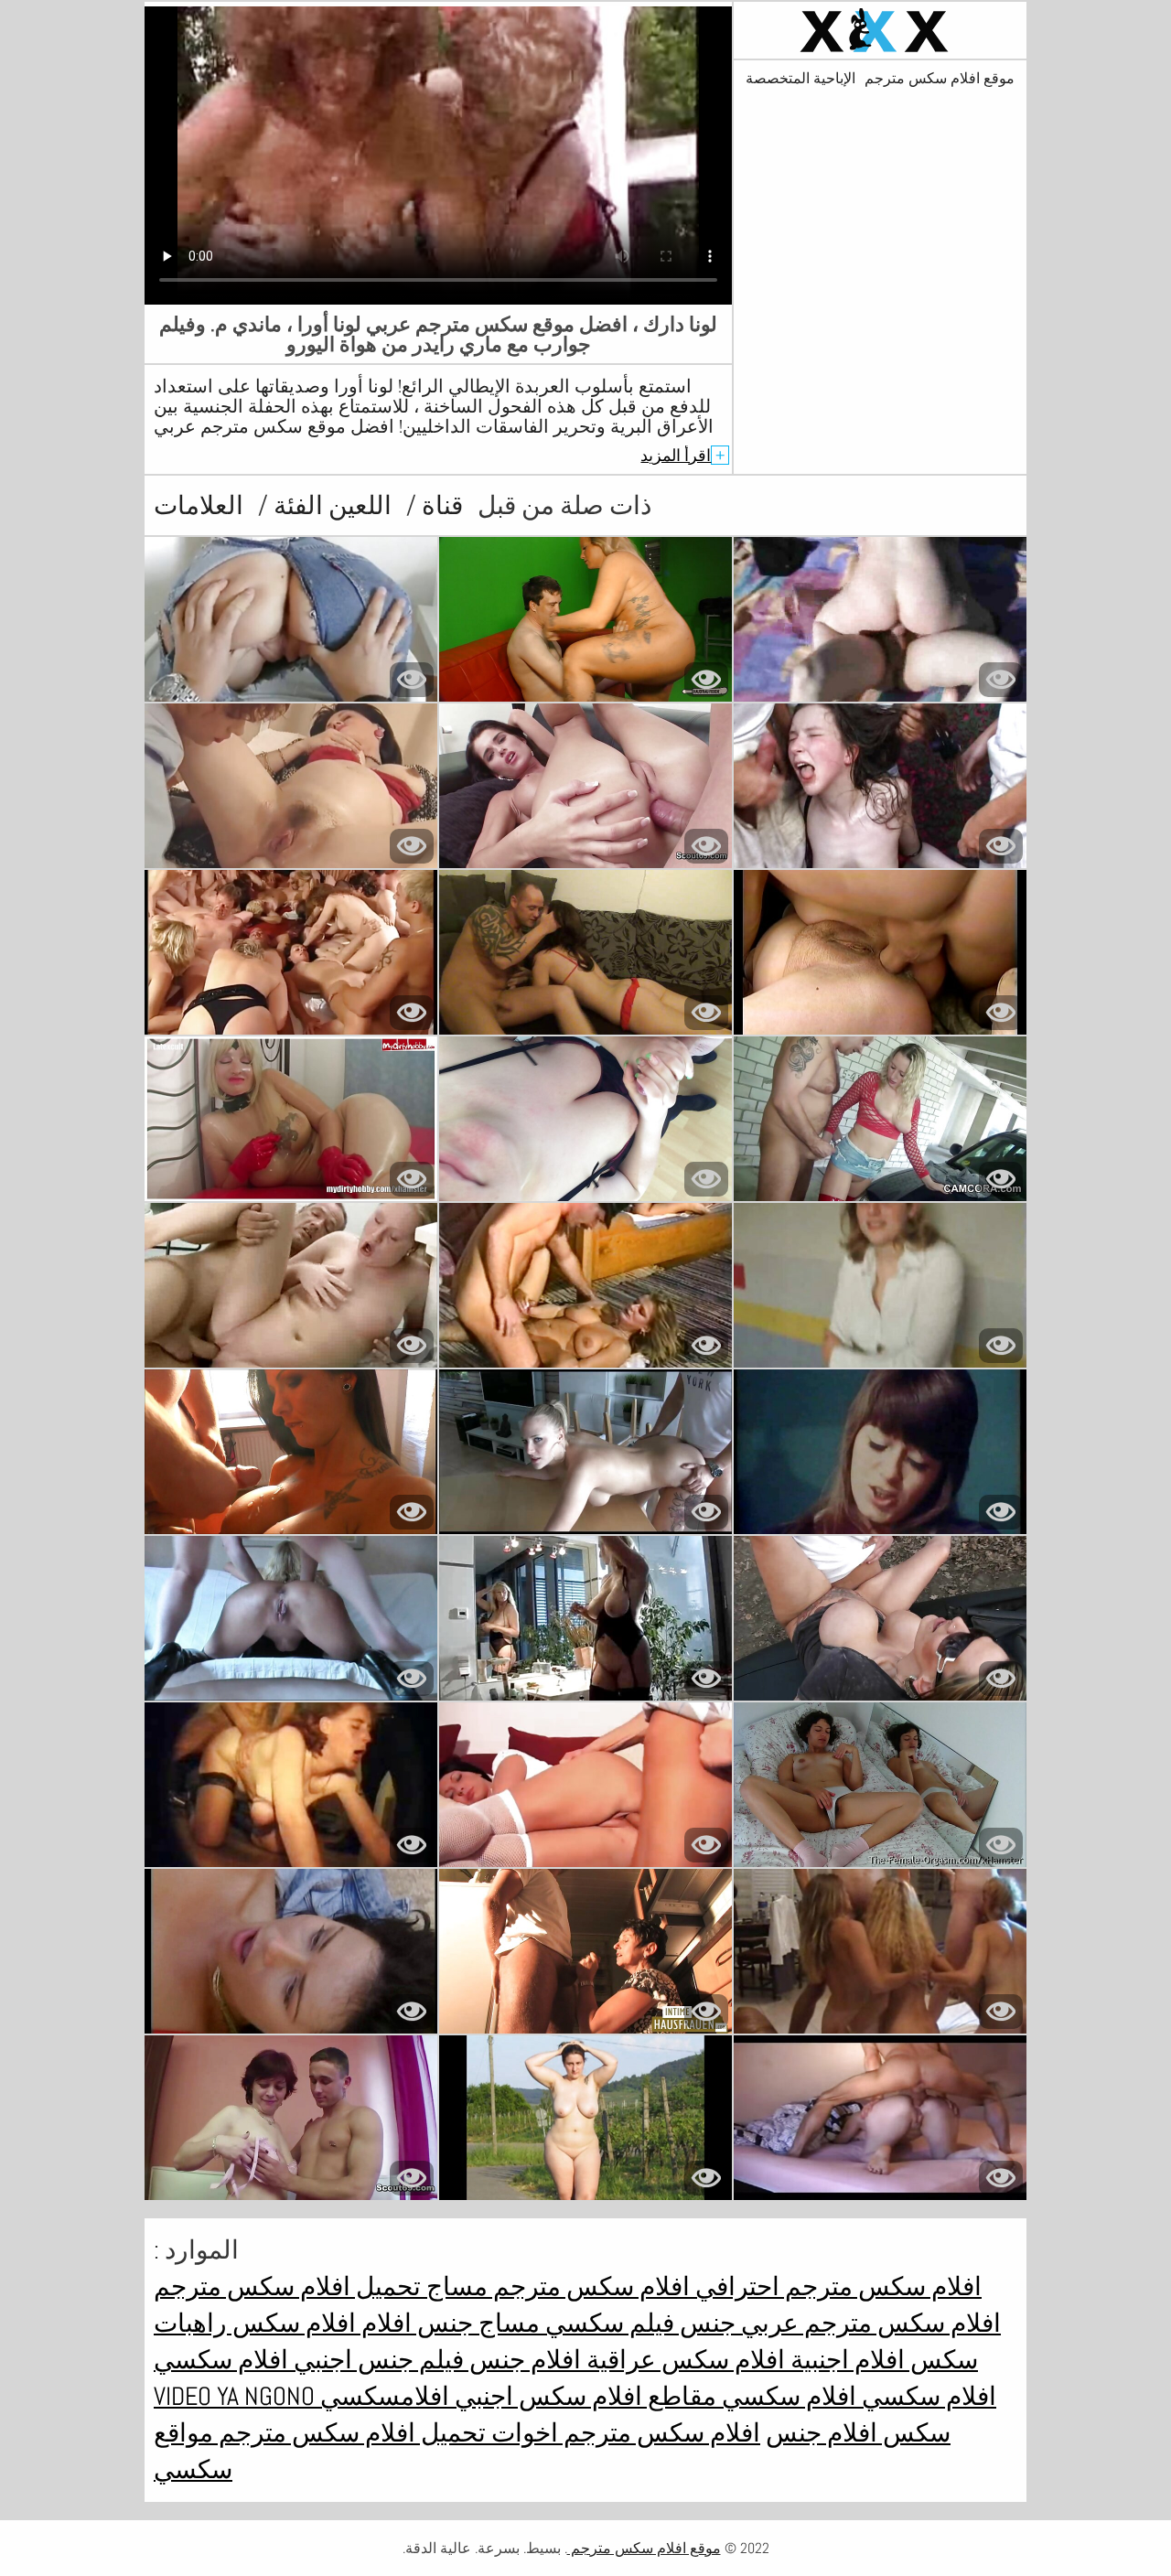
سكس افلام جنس (858, 2433)
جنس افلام (414, 2323)
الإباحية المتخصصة (800, 79)
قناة (440, 505)
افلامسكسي (382, 2396)
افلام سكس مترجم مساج (555, 2286)
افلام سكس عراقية (683, 2360)
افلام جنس (522, 2360)
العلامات (199, 505)
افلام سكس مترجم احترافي (836, 2286)
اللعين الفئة (330, 505)
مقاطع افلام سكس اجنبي (583, 2396)
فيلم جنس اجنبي (376, 2360)
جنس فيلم (680, 2323)
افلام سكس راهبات (255, 2323)
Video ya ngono (234, 2396)
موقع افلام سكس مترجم (940, 79)
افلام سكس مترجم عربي (868, 2323)
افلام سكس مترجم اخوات (623, 2433)
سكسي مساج (548, 2323)
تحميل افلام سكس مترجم (287, 2286)
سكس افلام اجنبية (881, 2360)
